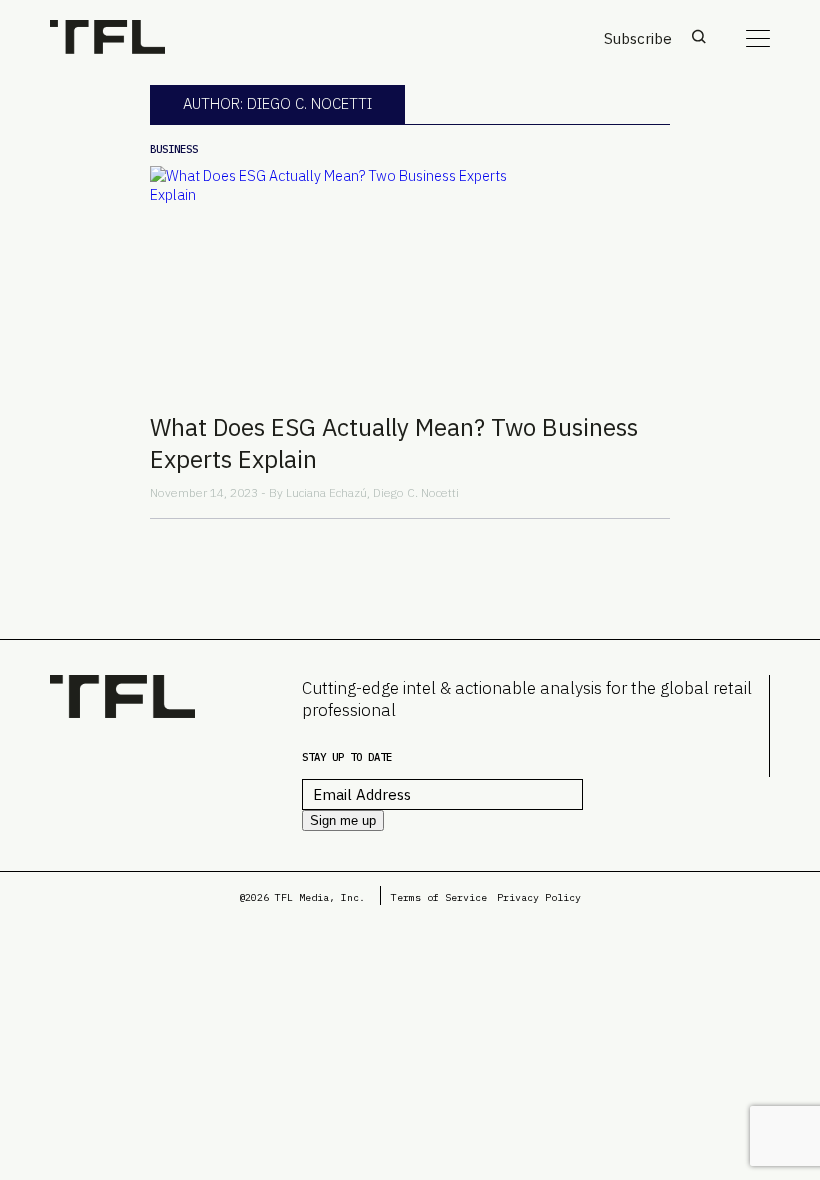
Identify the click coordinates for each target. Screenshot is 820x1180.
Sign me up (343, 820)
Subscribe (638, 38)
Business (174, 149)
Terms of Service (439, 897)
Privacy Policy (539, 897)
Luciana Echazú (326, 492)
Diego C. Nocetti (416, 492)
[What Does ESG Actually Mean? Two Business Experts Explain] (410, 281)
